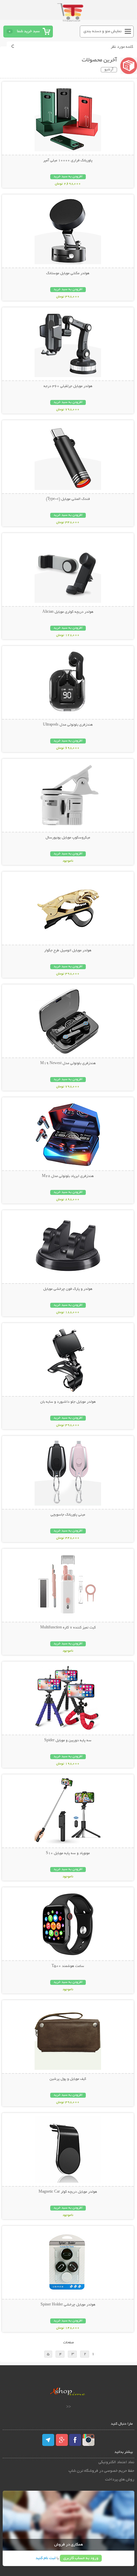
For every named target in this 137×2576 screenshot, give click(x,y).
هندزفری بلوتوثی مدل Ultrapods (68, 725)
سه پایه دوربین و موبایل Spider (68, 1741)
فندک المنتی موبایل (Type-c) (68, 499)
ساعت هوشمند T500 (68, 1966)
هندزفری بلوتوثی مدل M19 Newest (68, 1063)
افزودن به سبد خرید (68, 177)
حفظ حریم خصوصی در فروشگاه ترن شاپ (101, 2471)
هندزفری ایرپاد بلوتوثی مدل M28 (68, 1176)
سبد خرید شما (28, 31)
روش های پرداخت (120, 2480)
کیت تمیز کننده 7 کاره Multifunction (68, 1628)
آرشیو (109, 70)
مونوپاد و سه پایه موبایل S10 (68, 1853)
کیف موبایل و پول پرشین (68, 2079)
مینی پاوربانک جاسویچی (68, 1515)
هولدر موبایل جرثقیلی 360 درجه (68, 386)
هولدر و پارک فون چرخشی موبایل (68, 1289)
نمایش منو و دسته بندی (103, 31)
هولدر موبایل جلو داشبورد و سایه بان (68, 1402)
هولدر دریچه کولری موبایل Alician (68, 612)
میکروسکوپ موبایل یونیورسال (68, 838)
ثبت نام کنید (46, 2558)
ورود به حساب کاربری (81, 2558)
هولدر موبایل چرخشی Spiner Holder (68, 2305)
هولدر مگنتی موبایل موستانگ (68, 273)
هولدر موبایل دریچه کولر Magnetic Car (68, 2192)
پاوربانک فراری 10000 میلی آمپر (68, 161)
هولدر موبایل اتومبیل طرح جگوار (68, 951)
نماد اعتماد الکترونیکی (116, 2462)
